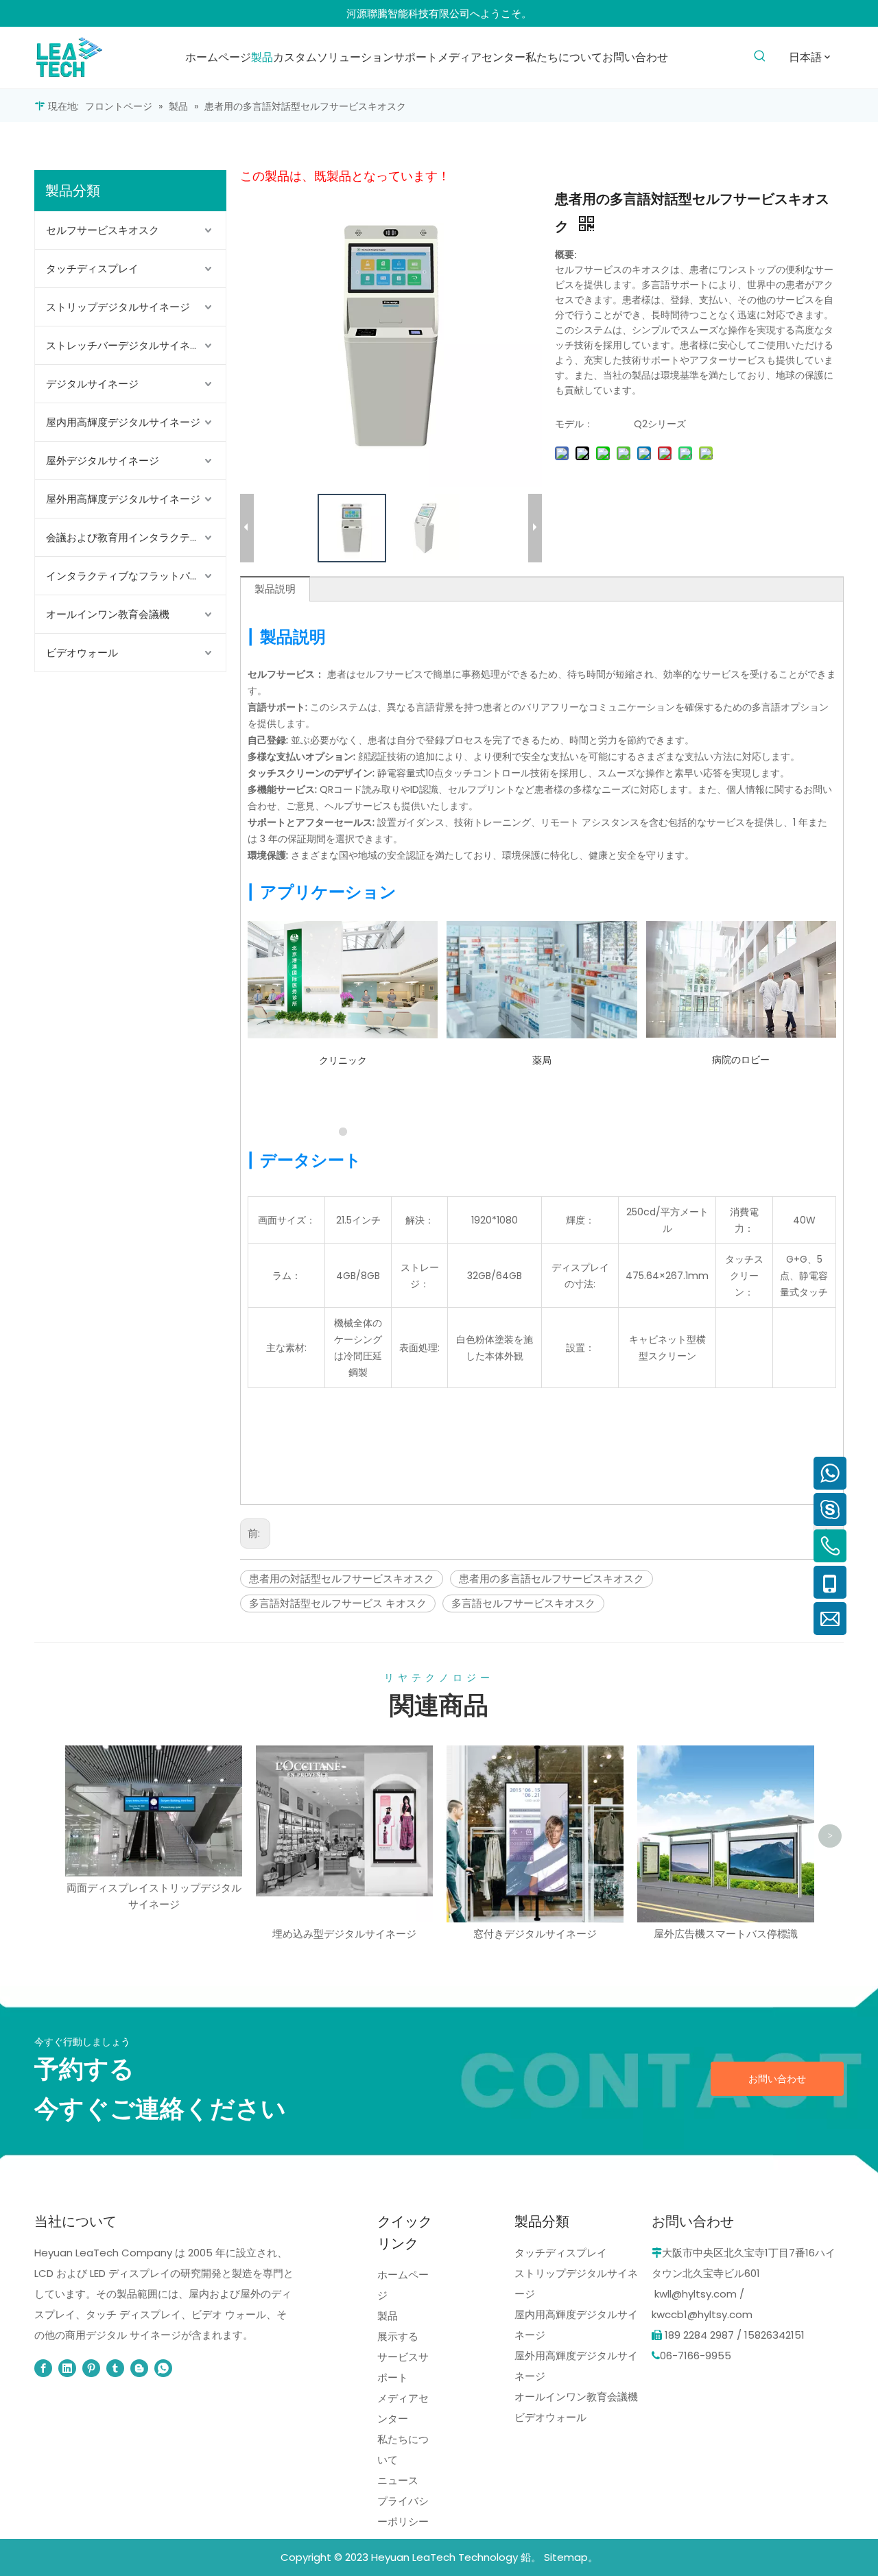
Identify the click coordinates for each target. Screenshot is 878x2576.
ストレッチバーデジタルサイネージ (128, 345)
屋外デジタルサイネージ (103, 461)
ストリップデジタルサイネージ (118, 307)
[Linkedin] (67, 2368)
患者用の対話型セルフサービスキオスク (342, 1578)
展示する (398, 2336)
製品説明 (275, 589)
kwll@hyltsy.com (696, 2294)
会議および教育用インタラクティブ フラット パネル (136, 537)
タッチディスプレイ (92, 269)
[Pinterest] (91, 2368)
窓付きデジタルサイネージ (535, 1934)
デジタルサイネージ (92, 384)
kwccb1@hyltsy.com (702, 2314)
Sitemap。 (571, 2557)
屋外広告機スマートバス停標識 (726, 1934)
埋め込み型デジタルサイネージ (344, 1934)
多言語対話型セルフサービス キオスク (338, 1603)
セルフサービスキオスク (103, 230)
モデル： (574, 424)
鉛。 (531, 2557)
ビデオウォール (82, 653)
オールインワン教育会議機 (108, 614)
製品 (388, 2316)
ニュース (398, 2480)
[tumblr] (115, 2368)
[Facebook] (43, 2368)
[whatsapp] (163, 2368)
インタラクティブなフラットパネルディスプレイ (136, 576)
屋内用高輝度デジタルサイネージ (123, 422)
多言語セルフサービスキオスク (523, 1603)
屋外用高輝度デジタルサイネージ (123, 499)
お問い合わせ (777, 2079)
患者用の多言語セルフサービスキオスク (551, 1578)
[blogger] (139, 2368)
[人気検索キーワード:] (760, 57)
